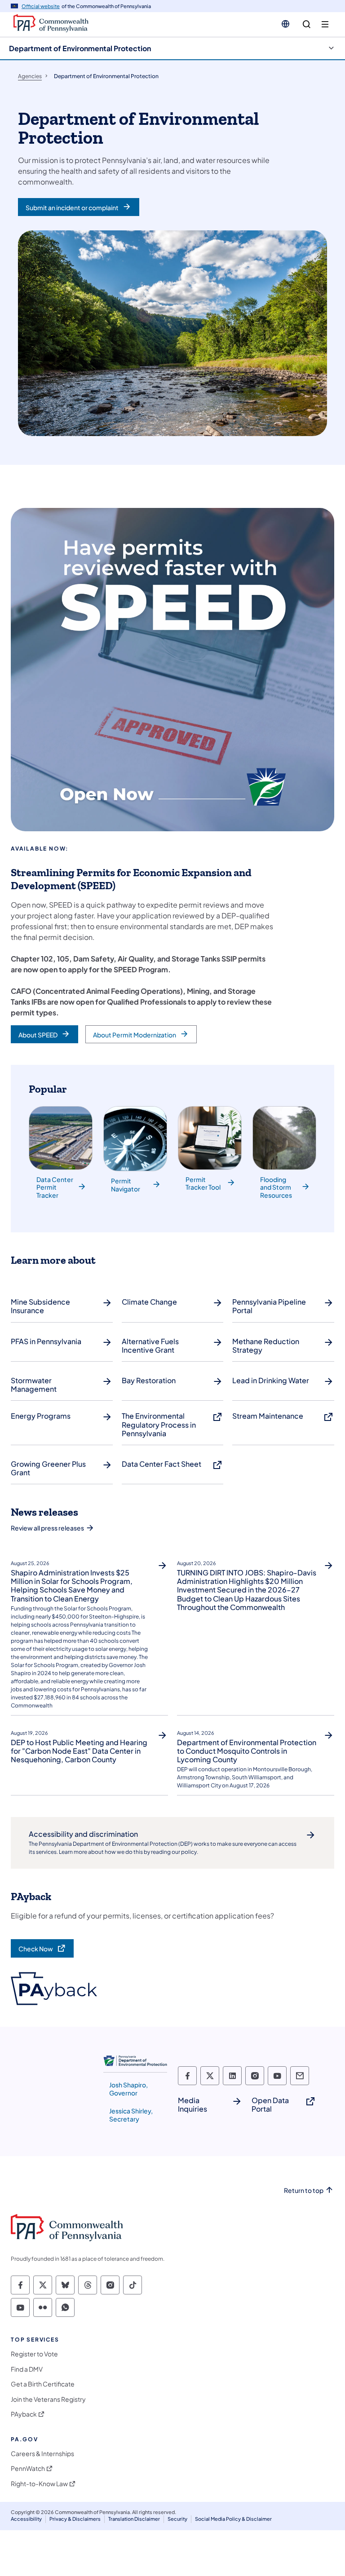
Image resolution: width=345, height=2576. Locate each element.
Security (177, 2519)
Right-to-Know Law (39, 2484)
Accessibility (26, 2519)
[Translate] (285, 24)
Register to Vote (34, 2354)
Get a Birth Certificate (43, 2384)
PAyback (24, 2414)
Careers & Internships (42, 2454)
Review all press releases (47, 1528)
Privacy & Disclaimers (75, 2519)
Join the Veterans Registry (48, 2399)
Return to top (304, 2190)
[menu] (325, 24)
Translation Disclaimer (134, 2519)
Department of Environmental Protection (80, 48)
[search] (307, 24)
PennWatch (28, 2468)
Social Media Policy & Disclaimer (233, 2519)
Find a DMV (27, 2369)
